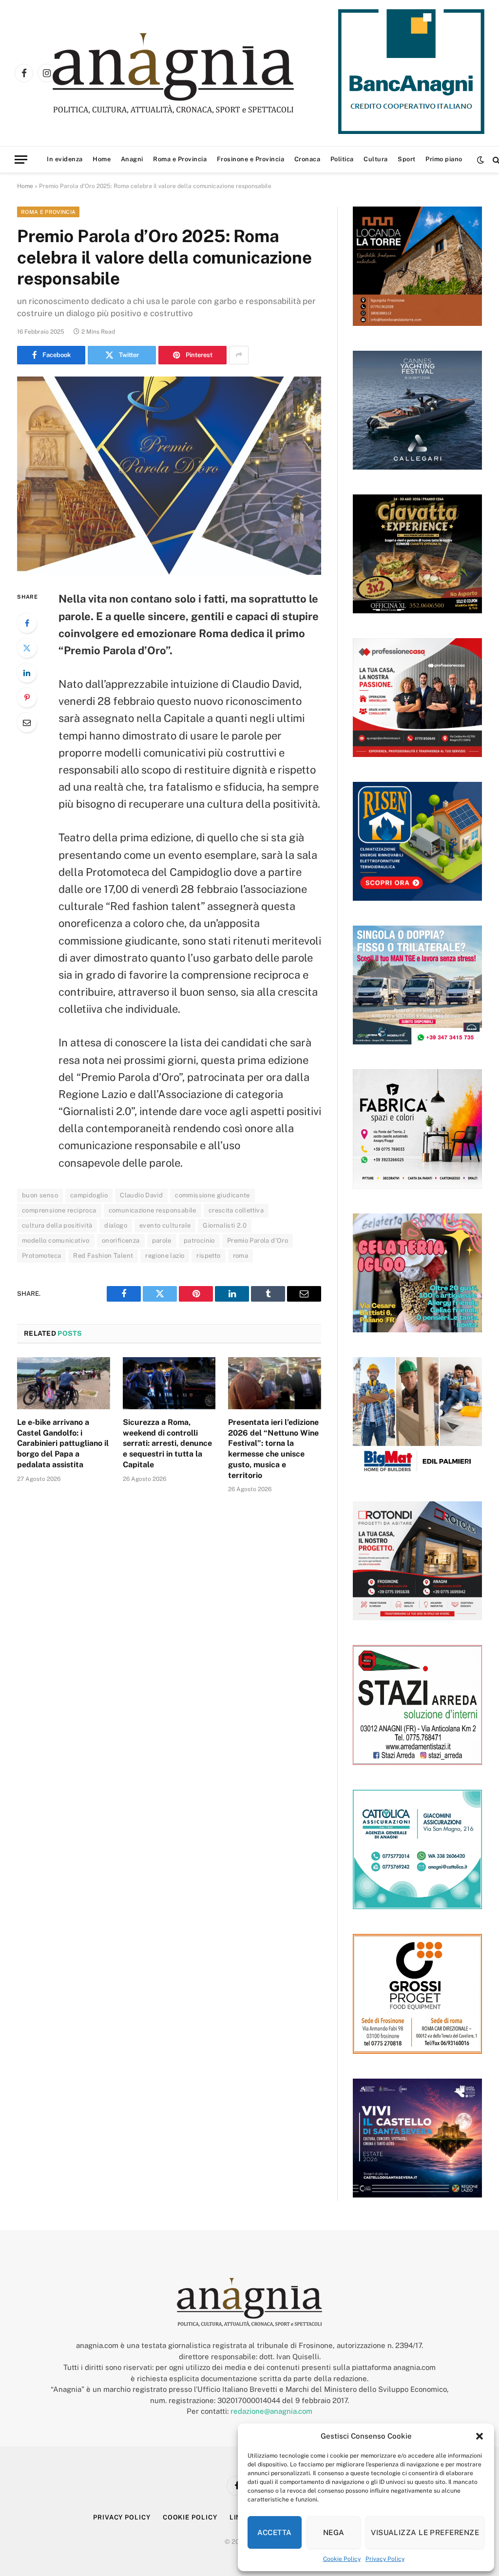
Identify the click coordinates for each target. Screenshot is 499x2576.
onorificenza (121, 1241)
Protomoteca (41, 1256)
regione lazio (165, 1256)
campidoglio (89, 1195)
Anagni (132, 159)
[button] (480, 2436)
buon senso (40, 1195)
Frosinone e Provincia (251, 159)
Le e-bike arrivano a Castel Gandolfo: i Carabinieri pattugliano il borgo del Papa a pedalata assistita (63, 1443)
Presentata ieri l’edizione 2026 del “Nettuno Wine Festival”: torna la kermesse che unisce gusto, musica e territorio (273, 1449)
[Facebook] (27, 623)
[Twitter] (27, 648)
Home (102, 159)
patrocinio (199, 1241)
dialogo (116, 1225)
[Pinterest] (27, 698)
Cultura (376, 159)
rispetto (208, 1256)
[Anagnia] (201, 73)
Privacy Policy (385, 2559)
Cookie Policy (342, 2559)
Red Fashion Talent (103, 1256)
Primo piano (444, 159)
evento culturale (165, 1225)
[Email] (27, 722)
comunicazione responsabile (153, 1210)
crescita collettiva (236, 1210)
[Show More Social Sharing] (239, 355)
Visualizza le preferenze (425, 2532)
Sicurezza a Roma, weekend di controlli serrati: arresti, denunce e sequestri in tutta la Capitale (167, 1443)
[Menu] (21, 160)
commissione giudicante (212, 1195)
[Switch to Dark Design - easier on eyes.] (480, 160)
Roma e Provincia (180, 159)
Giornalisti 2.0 (225, 1225)
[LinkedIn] (27, 673)
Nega (334, 2532)
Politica (342, 159)
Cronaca (307, 159)
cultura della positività (57, 1225)
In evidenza (65, 159)
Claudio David (141, 1195)
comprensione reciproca (59, 1210)
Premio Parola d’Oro (258, 1241)
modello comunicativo (56, 1241)
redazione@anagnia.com (271, 2411)
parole (162, 1241)
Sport (407, 159)
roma (241, 1256)
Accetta (274, 2532)
